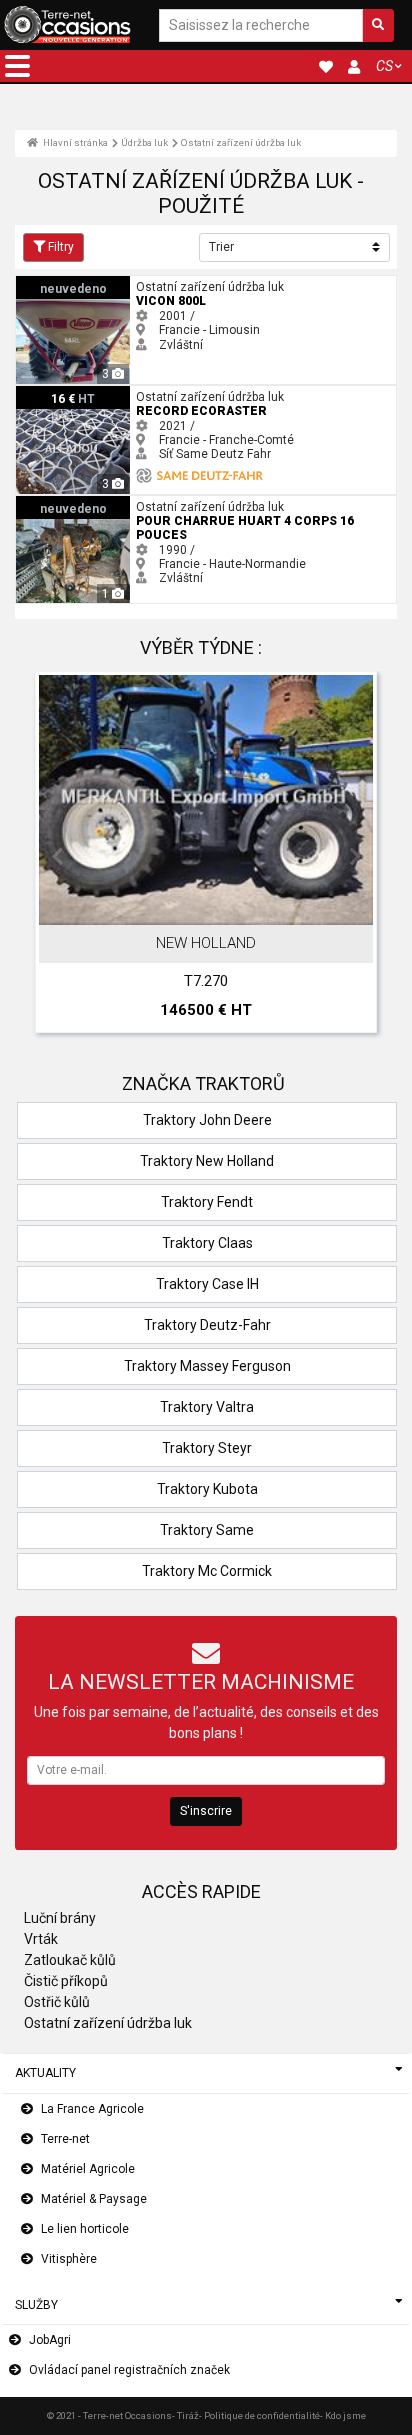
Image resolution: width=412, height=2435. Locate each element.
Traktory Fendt (207, 1202)
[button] (17, 66)
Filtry (61, 247)
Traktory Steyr (207, 1448)
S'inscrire (206, 1811)
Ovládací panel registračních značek (129, 2370)
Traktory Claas (207, 1243)
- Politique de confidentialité (259, 2415)
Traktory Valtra (207, 1407)
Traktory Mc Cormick (207, 1571)
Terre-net (65, 2139)
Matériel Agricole (88, 2169)
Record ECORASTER (72, 393)
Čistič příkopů (66, 1981)
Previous (57, 857)
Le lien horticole (85, 2229)
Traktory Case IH (207, 1284)
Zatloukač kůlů (70, 1960)
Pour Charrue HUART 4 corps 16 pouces (125, 503)
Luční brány (60, 1918)
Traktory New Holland (207, 1161)
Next (355, 857)
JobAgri (50, 2340)
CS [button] (384, 66)
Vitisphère (69, 2259)
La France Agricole (92, 2109)
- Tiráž (185, 2415)
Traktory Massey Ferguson (207, 1366)
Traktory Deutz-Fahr (207, 1325)
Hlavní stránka (74, 142)
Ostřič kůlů (57, 2002)
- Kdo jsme (343, 2415)
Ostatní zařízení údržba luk (241, 142)
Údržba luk (144, 142)
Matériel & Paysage (94, 2199)
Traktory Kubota (207, 1489)
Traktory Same (207, 1530)
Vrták (41, 1939)
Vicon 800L (47, 283)
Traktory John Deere (207, 1120)
